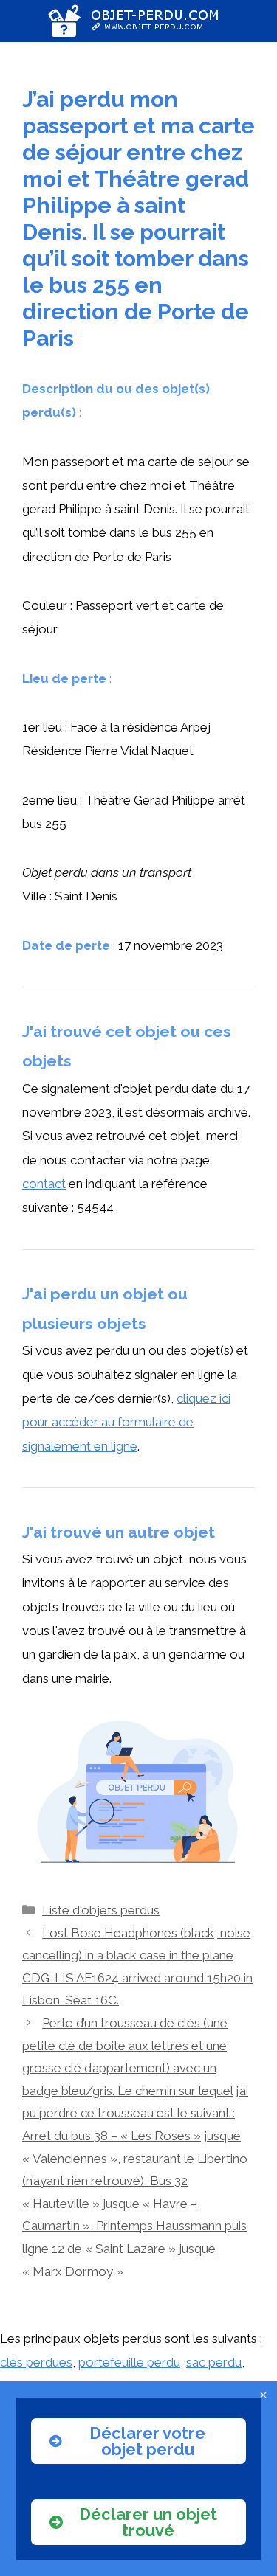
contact (44, 1184)
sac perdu (214, 2362)
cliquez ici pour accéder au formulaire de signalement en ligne (126, 1422)
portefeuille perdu (129, 2362)
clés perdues (36, 2362)
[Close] (263, 2395)
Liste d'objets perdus (101, 1910)
